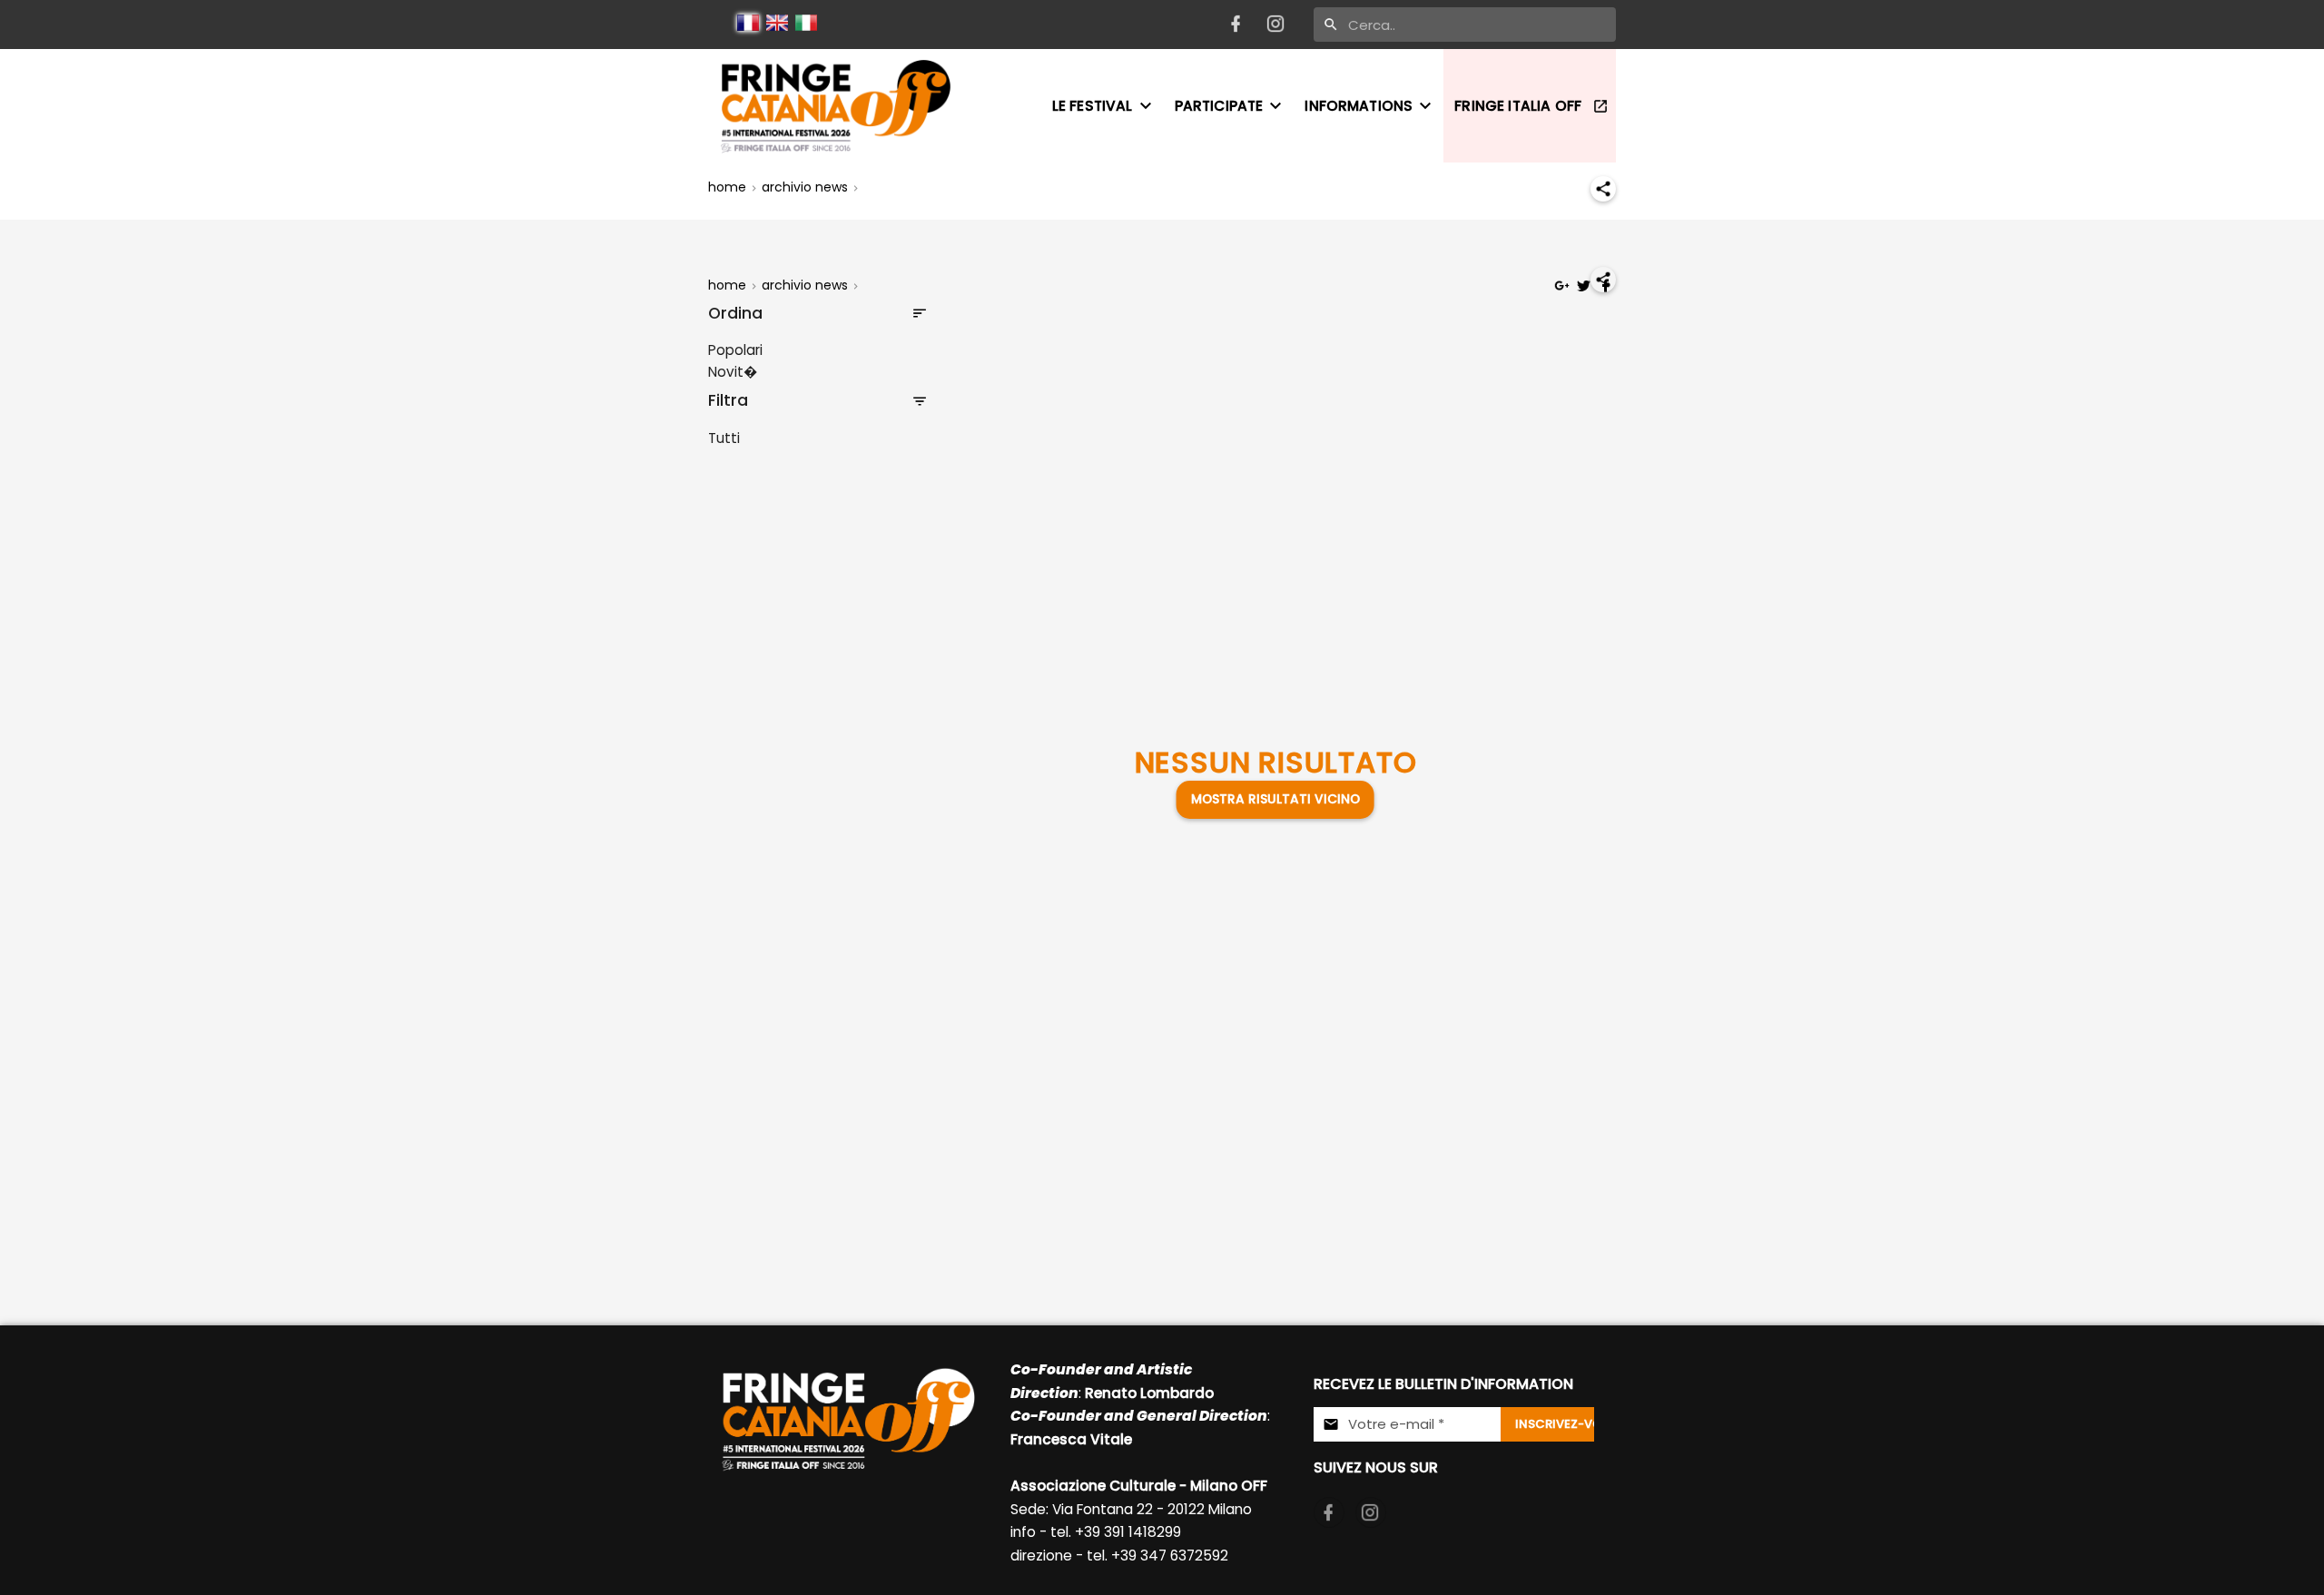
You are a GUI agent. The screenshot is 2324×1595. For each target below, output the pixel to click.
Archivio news (805, 187)
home (727, 187)
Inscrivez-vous (1555, 1424)
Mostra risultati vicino (1275, 799)
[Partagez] (1603, 189)
